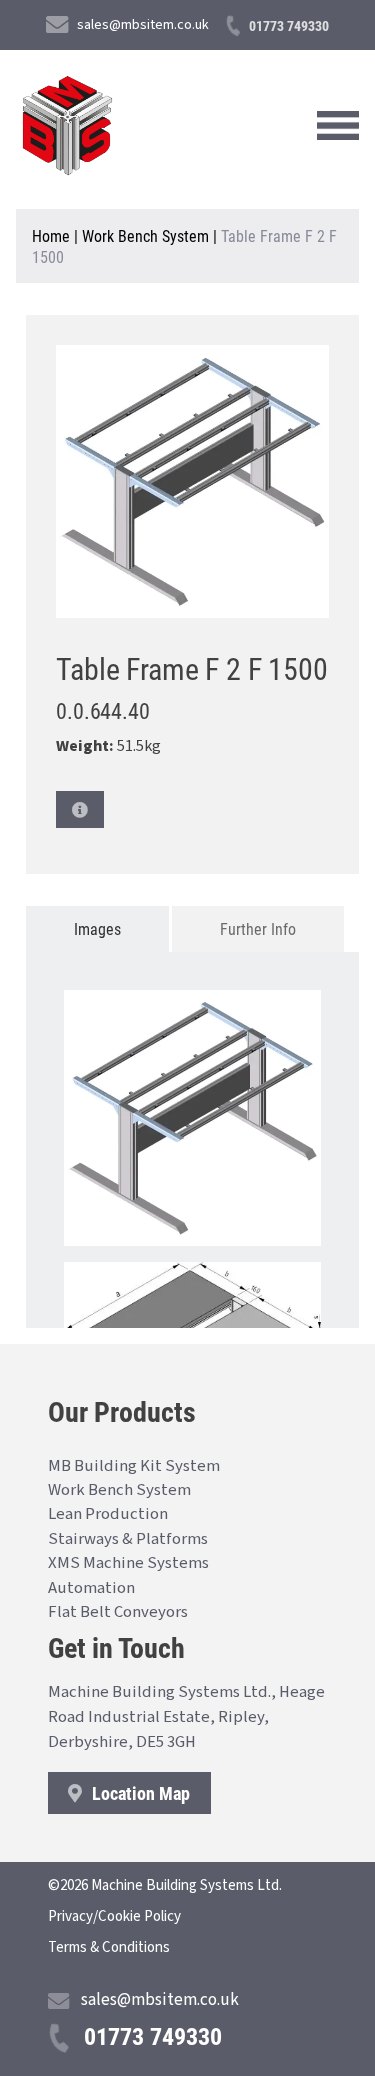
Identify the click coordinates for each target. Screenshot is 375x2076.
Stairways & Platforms (128, 1539)
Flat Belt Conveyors (118, 1612)
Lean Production (108, 1514)
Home (51, 235)
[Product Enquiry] (80, 809)
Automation (91, 1588)
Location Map (139, 1793)
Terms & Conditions (109, 1947)
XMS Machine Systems (128, 1563)
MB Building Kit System (134, 1466)
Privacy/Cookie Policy (114, 1916)
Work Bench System (145, 235)
